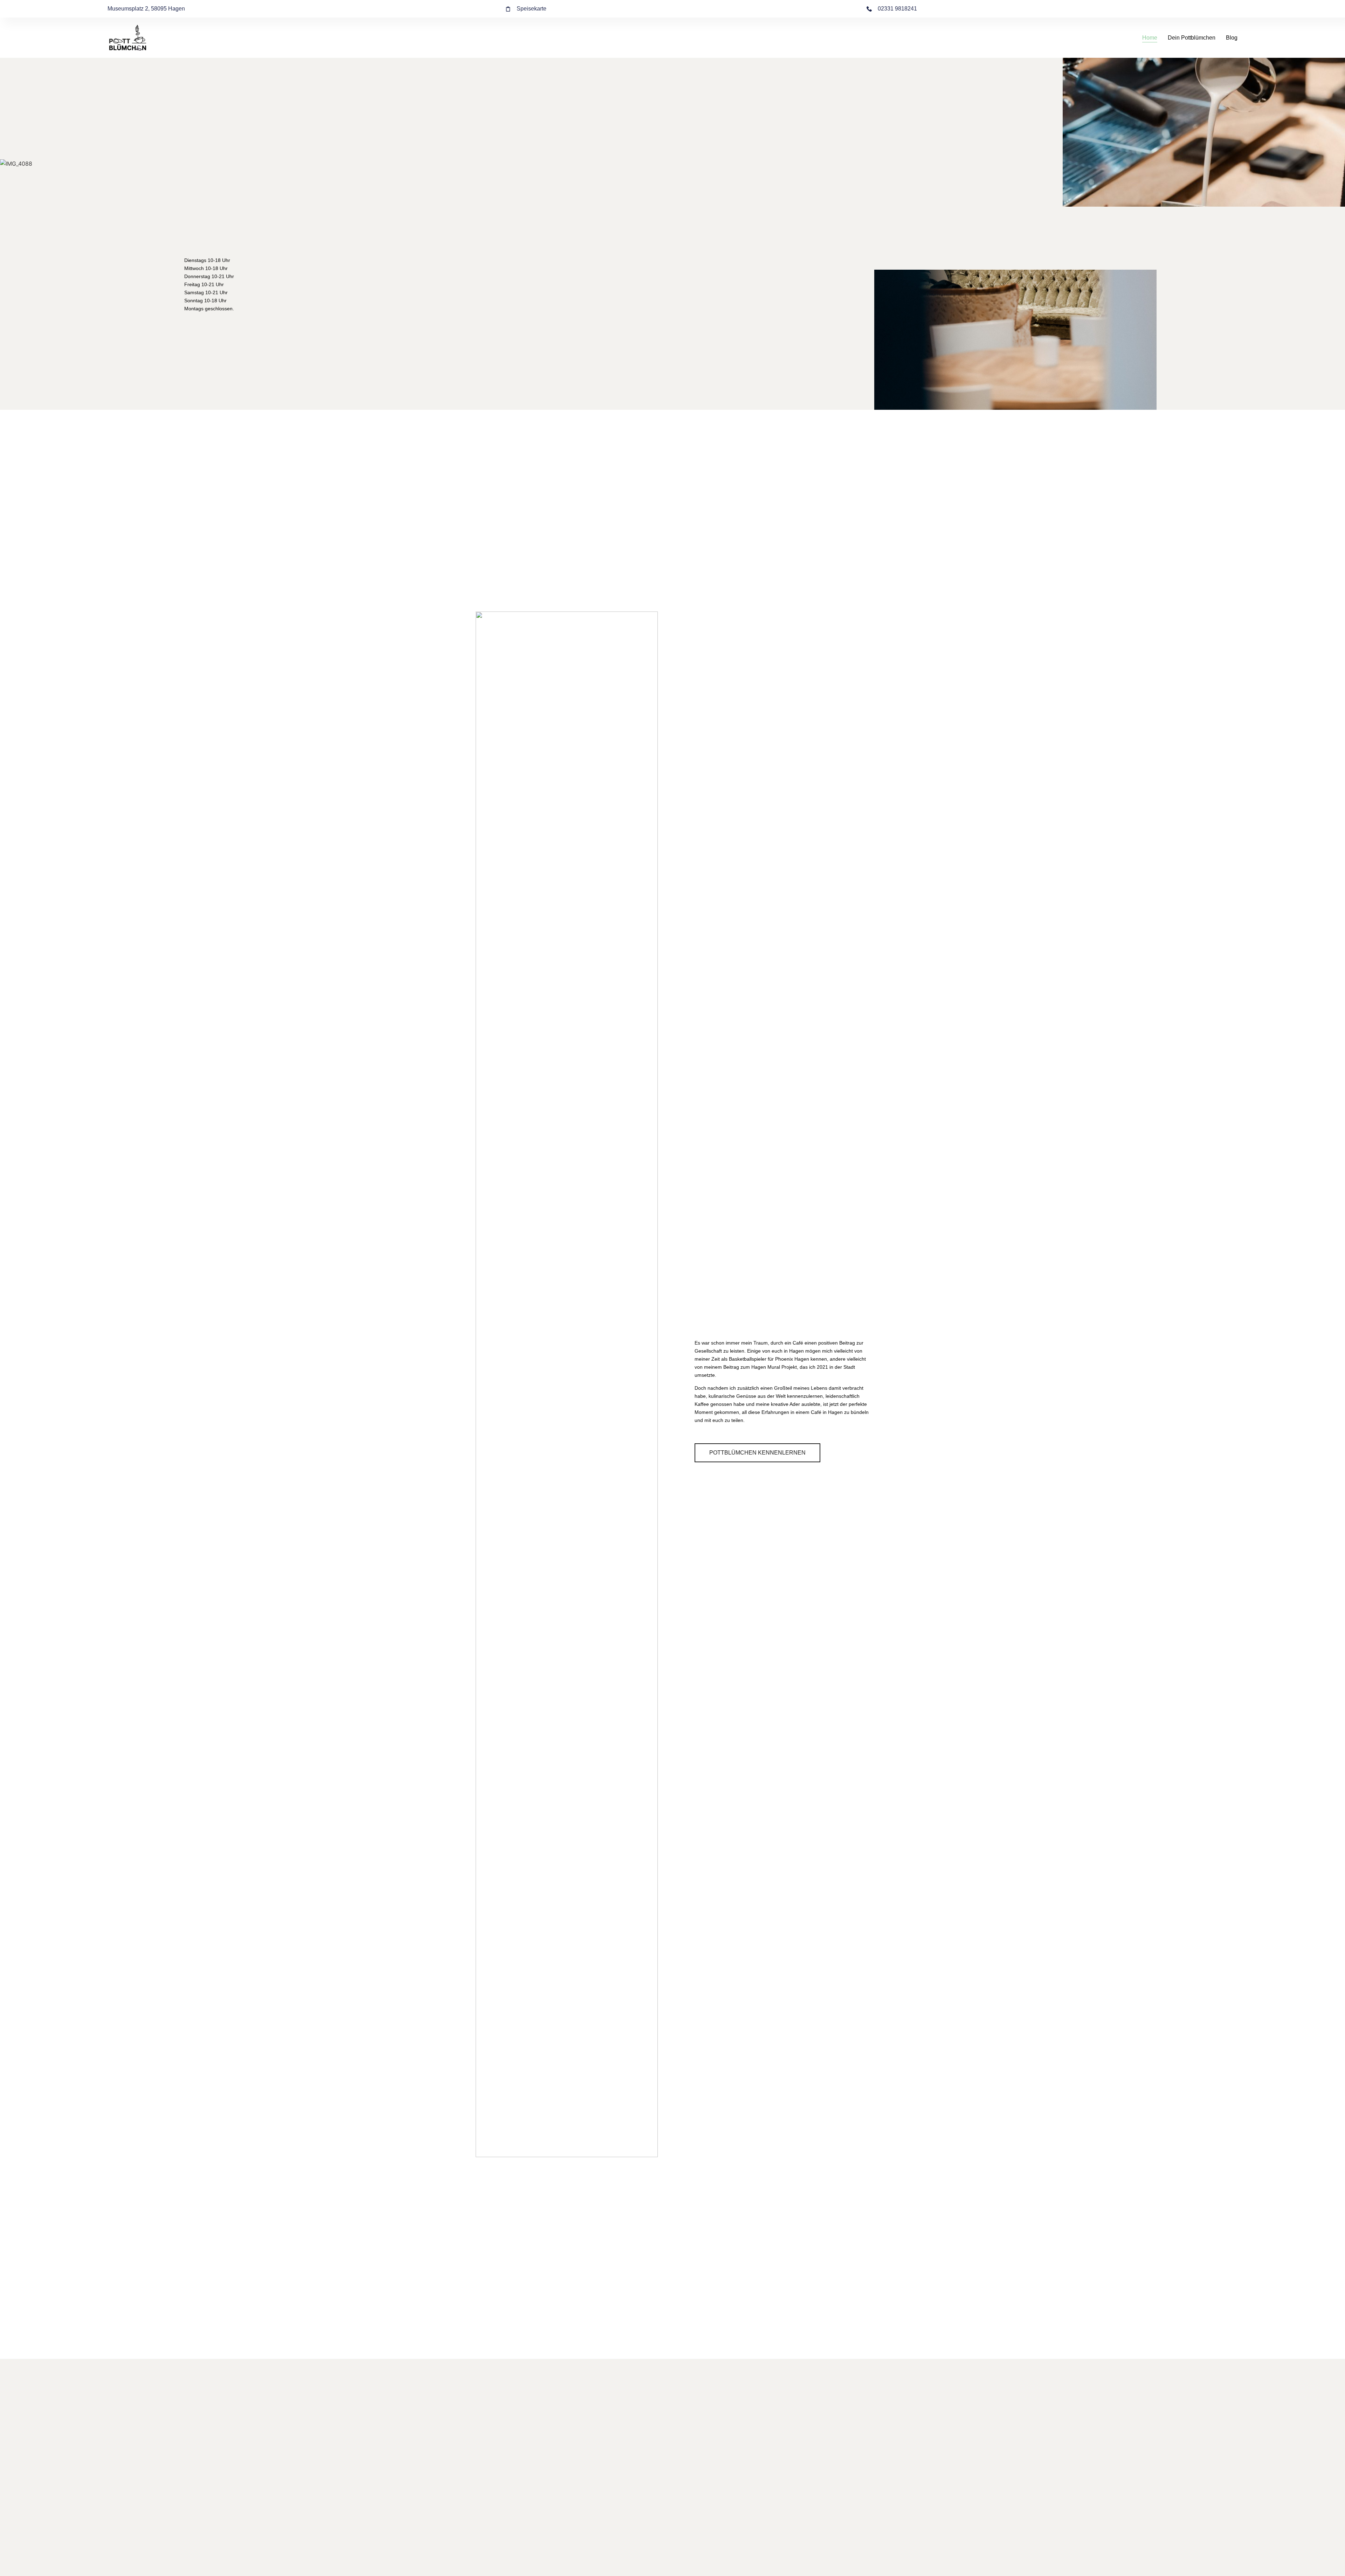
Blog (1232, 38)
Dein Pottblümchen (1192, 38)
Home (1150, 38)
